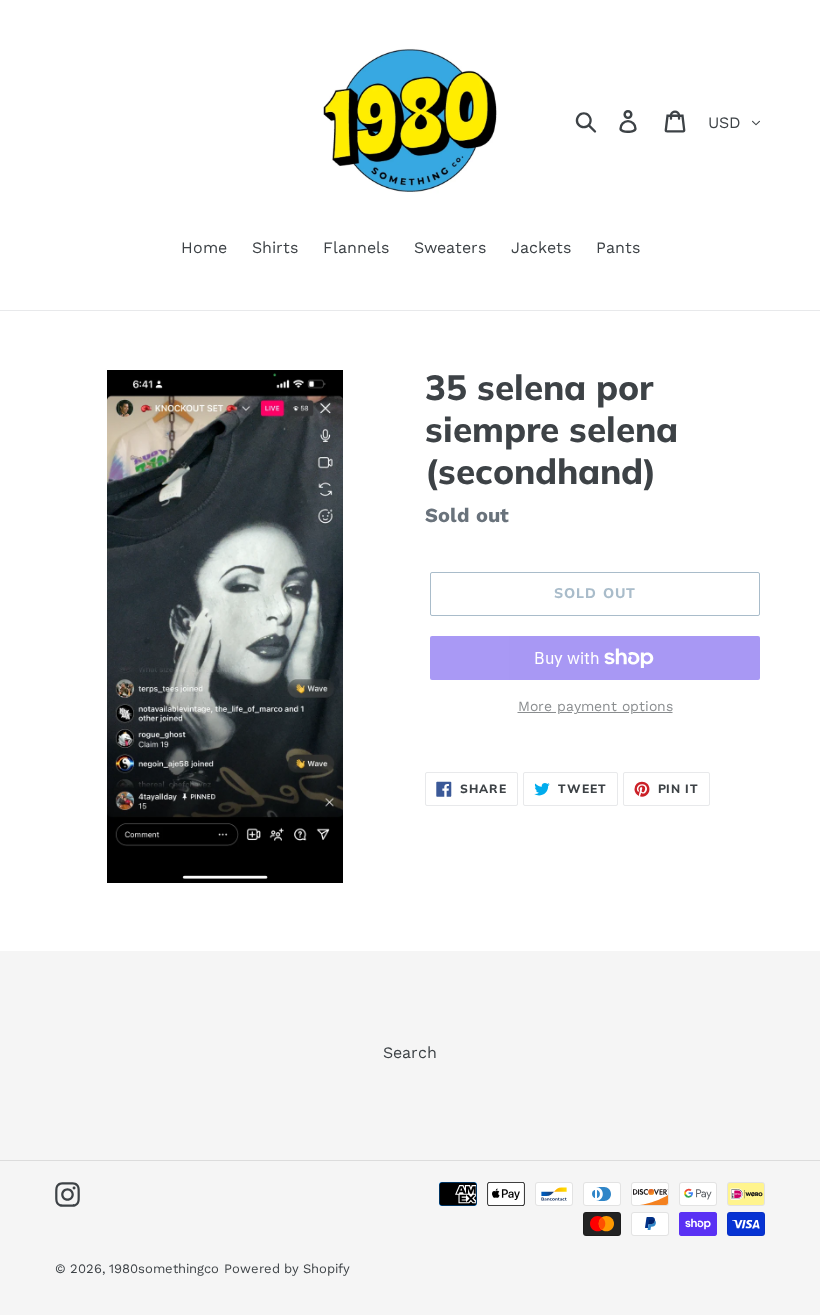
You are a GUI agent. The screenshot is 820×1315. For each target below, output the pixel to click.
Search (410, 1052)
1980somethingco (164, 1268)
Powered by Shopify (287, 1268)
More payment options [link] (595, 706)
